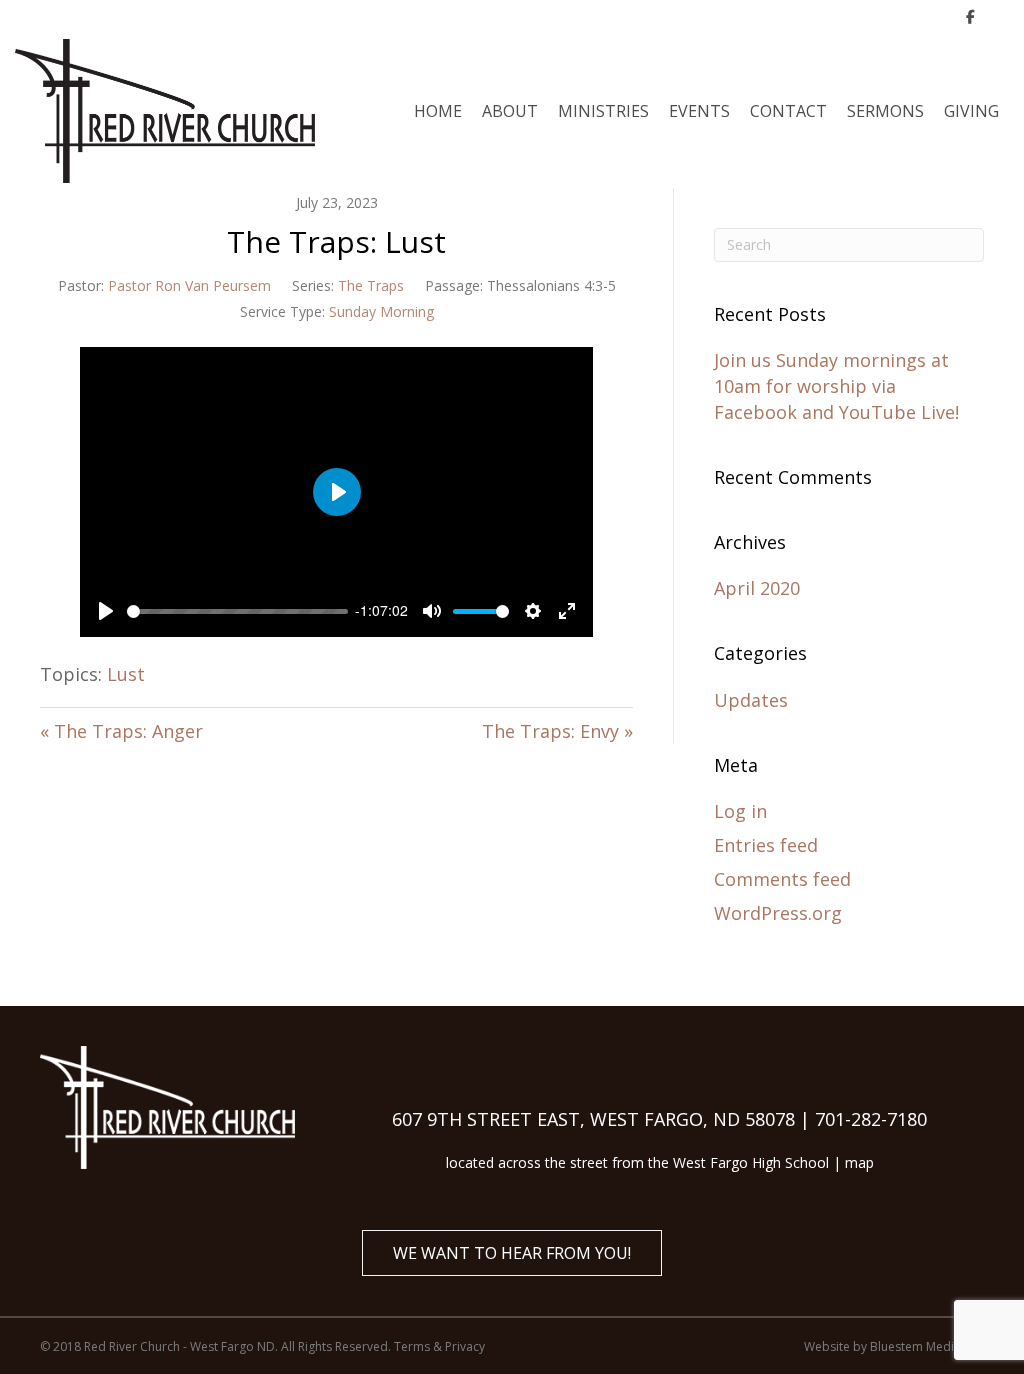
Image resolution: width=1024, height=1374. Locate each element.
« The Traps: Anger (121, 731)
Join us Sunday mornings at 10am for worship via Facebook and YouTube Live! (836, 386)
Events (699, 111)
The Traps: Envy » (557, 731)
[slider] (237, 611)
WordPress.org (778, 913)
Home (438, 111)
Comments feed (782, 879)
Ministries (603, 111)
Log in (740, 811)
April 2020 (757, 588)
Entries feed (766, 845)
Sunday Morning (381, 311)
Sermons (885, 111)
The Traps (371, 285)
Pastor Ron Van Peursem (189, 285)
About (510, 111)
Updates (751, 700)
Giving (971, 111)
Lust (126, 674)
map (859, 1162)
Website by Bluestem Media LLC (894, 1346)
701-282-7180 (871, 1119)
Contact (788, 111)
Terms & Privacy (439, 1346)
